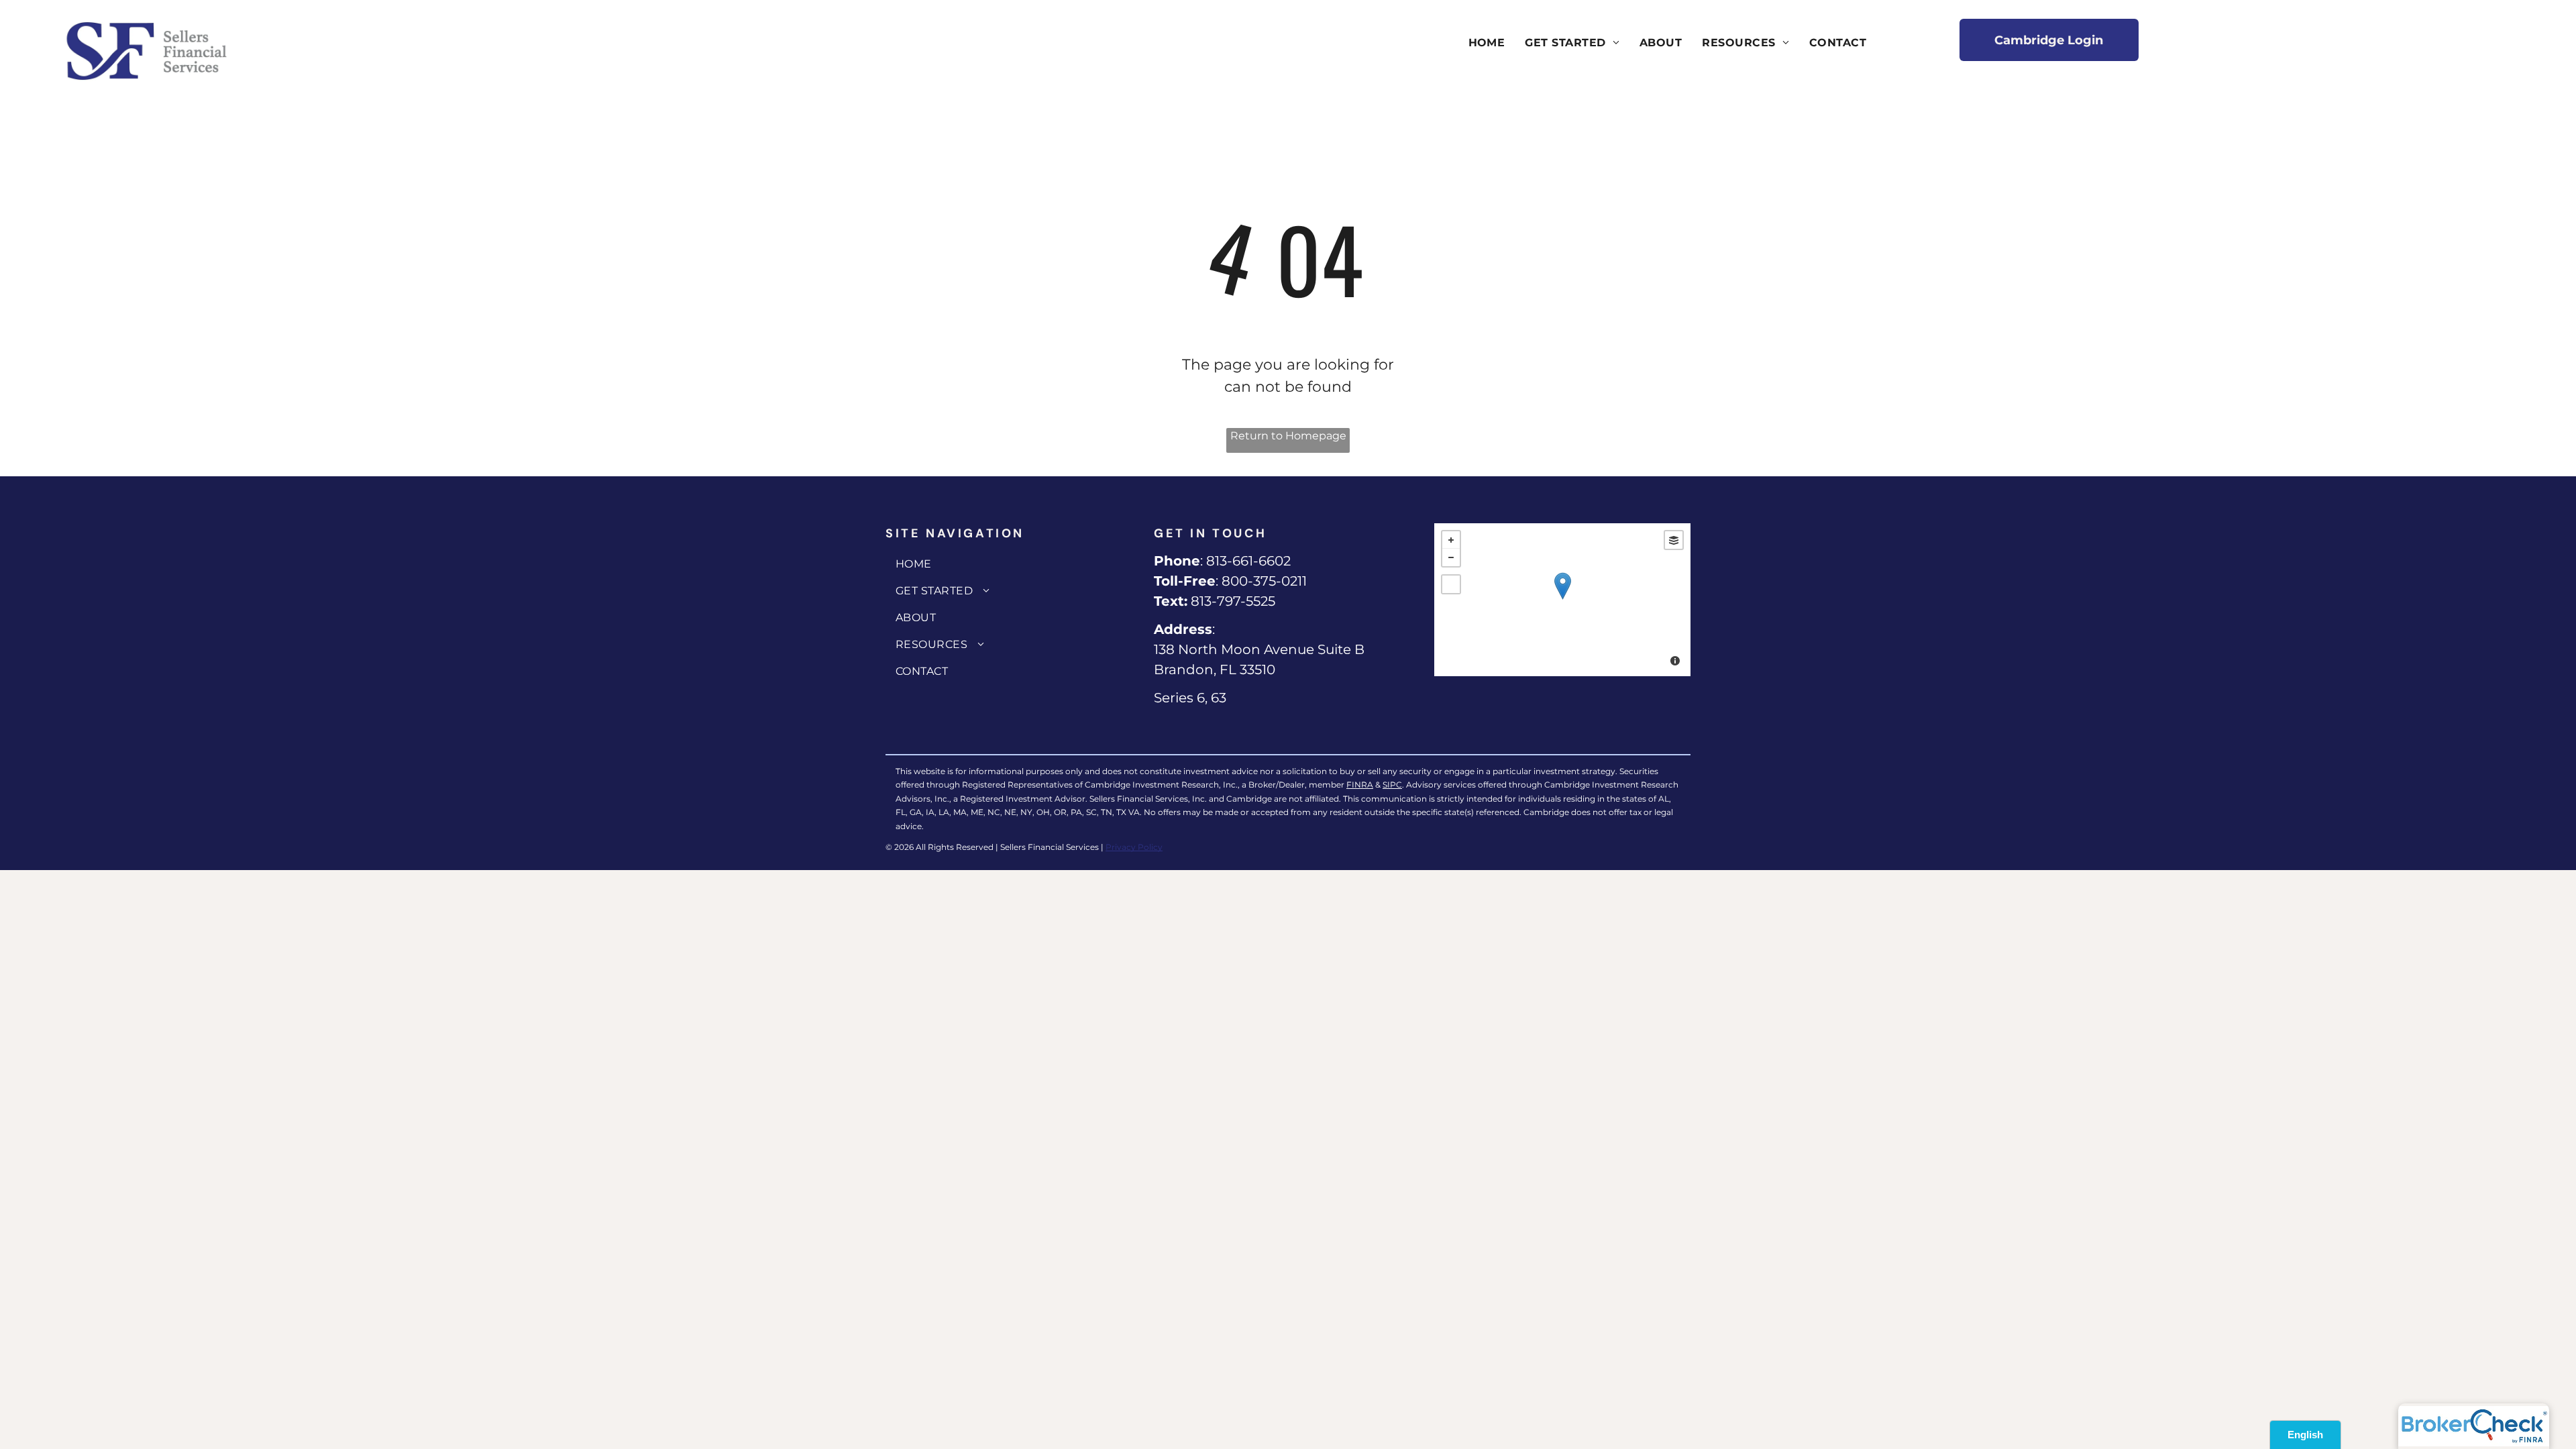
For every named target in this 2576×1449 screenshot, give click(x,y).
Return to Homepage (1288, 436)
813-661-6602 (1248, 561)
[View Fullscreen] (1451, 584)
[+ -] (1562, 600)
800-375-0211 (1264, 581)
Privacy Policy (1134, 847)
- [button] (1451, 557)
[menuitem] (1487, 43)
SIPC (1392, 785)
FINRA (1360, 785)
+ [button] (1451, 540)
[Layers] (1674, 540)
